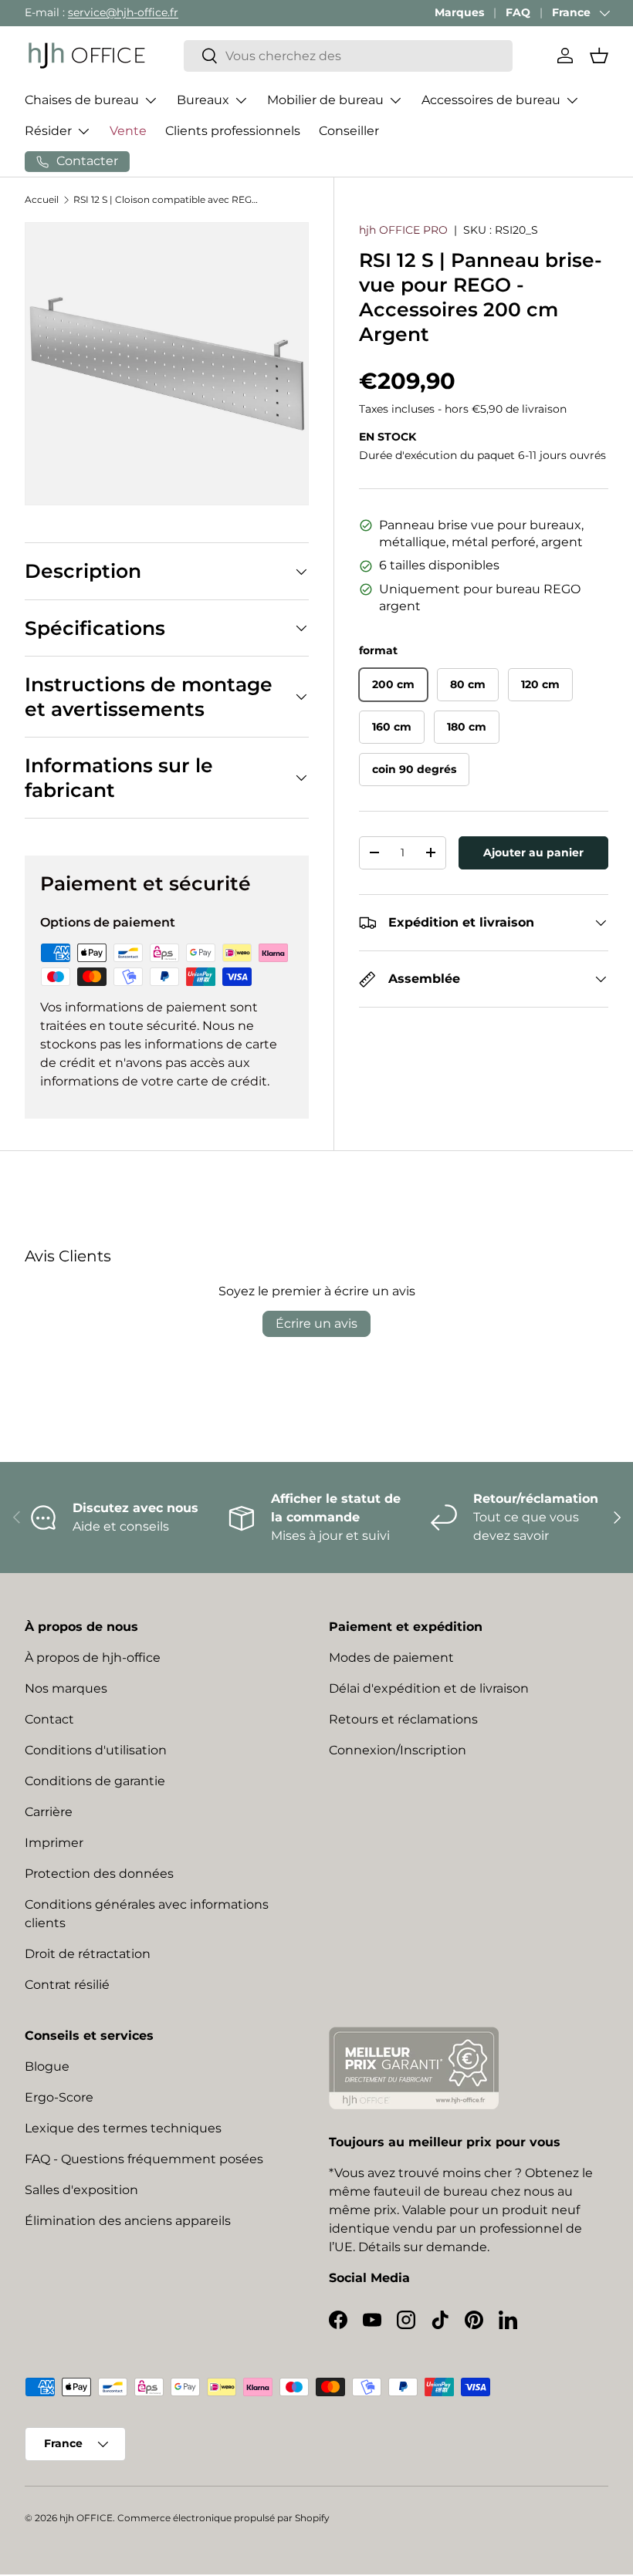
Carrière (49, 1812)
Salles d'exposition (81, 2190)
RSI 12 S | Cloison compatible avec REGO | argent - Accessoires (166, 199)
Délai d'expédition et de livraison (429, 1688)
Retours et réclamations (403, 1719)
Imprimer (54, 1843)
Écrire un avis (316, 1323)
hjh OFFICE (86, 2518)
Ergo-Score (59, 2097)
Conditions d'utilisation (96, 1750)
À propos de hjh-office (93, 1658)
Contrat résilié (67, 1985)
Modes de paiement (391, 1658)
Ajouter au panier (533, 852)
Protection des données (99, 1874)
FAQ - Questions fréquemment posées (144, 2159)
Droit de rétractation (88, 1954)
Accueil (42, 199)
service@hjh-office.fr (123, 12)
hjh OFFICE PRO (403, 230)
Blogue (47, 2066)
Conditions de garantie (95, 1781)
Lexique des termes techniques (123, 2128)
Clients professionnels (233, 131)
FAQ (518, 12)
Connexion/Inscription (398, 1750)
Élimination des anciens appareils (128, 2221)
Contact (49, 1719)
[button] (599, 56)
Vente (128, 131)
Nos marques (66, 1688)
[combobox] (348, 56)
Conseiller (349, 131)
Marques (459, 12)
